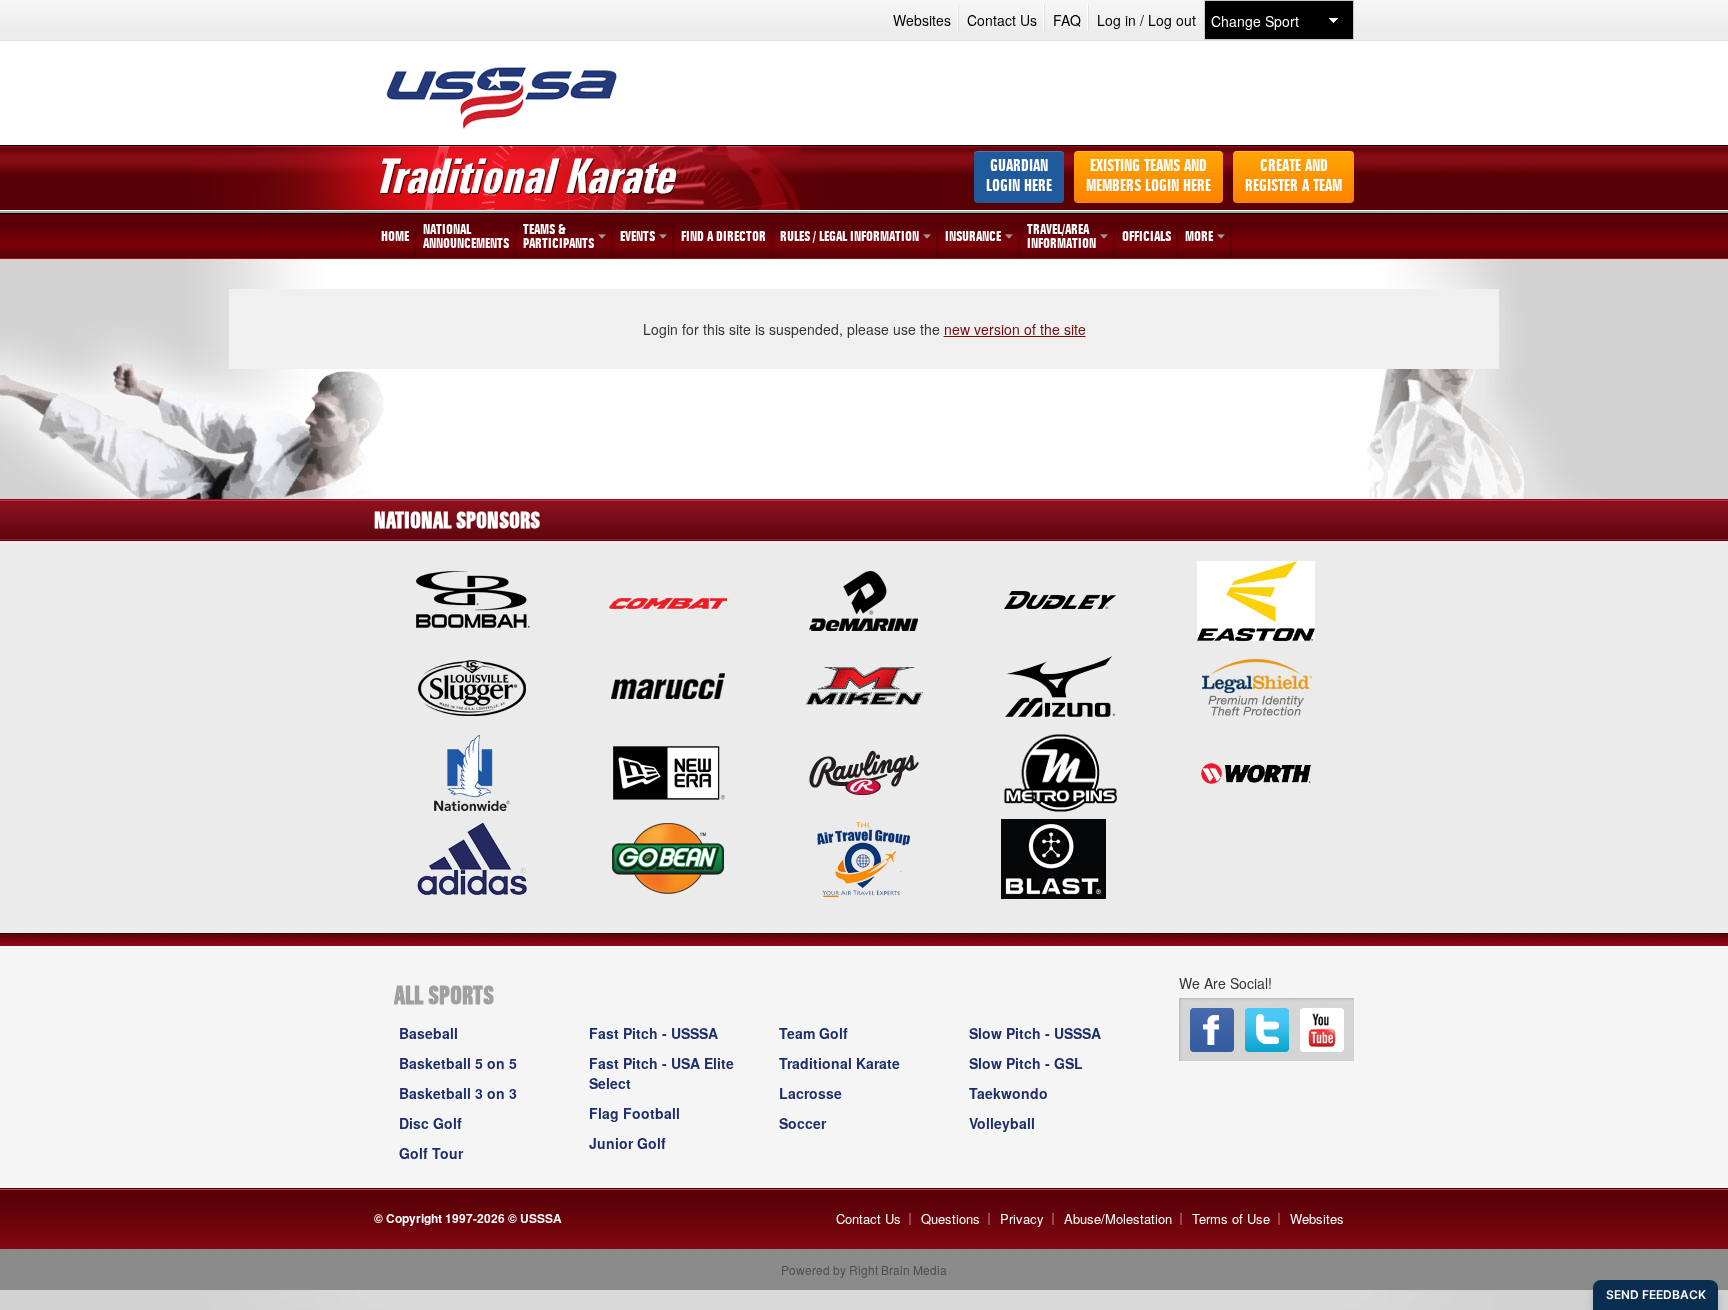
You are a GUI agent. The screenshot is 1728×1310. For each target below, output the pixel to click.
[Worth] (1256, 771)
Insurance (973, 237)
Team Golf (813, 1033)
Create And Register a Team (1293, 177)
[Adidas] (472, 857)
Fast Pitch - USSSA (653, 1033)
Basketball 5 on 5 (458, 1063)
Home (395, 237)
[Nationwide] (472, 771)
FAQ (1067, 20)
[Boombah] (472, 599)
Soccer (802, 1123)
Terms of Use (1231, 1218)
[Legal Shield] (1256, 685)
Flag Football (634, 1113)
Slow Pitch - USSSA (1035, 1033)
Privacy (1022, 1218)
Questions (950, 1218)
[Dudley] (1060, 599)
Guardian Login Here (1019, 177)
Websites (922, 20)
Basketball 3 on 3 (458, 1093)
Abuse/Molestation (1118, 1218)
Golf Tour (431, 1153)
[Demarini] (864, 599)
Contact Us (1002, 20)
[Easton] (1256, 599)
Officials (1146, 237)
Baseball (428, 1033)
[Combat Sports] (668, 599)
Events (637, 237)
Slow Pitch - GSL (1026, 1063)
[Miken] (864, 685)
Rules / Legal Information (849, 237)
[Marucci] (668, 685)
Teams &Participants (558, 237)
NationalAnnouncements (466, 237)
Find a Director (723, 237)
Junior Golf (627, 1143)
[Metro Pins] (1060, 771)
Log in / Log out (1146, 20)
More (1199, 237)
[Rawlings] (864, 771)
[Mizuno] (1060, 685)
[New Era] (668, 771)
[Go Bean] (668, 857)
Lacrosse (810, 1093)
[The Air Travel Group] (864, 857)
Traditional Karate (839, 1063)
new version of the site (1015, 329)
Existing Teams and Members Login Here (1148, 177)
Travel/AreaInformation (1061, 237)
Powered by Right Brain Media (864, 1269)
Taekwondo (1008, 1093)
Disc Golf (430, 1123)
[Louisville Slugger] (472, 685)
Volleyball (1002, 1123)
